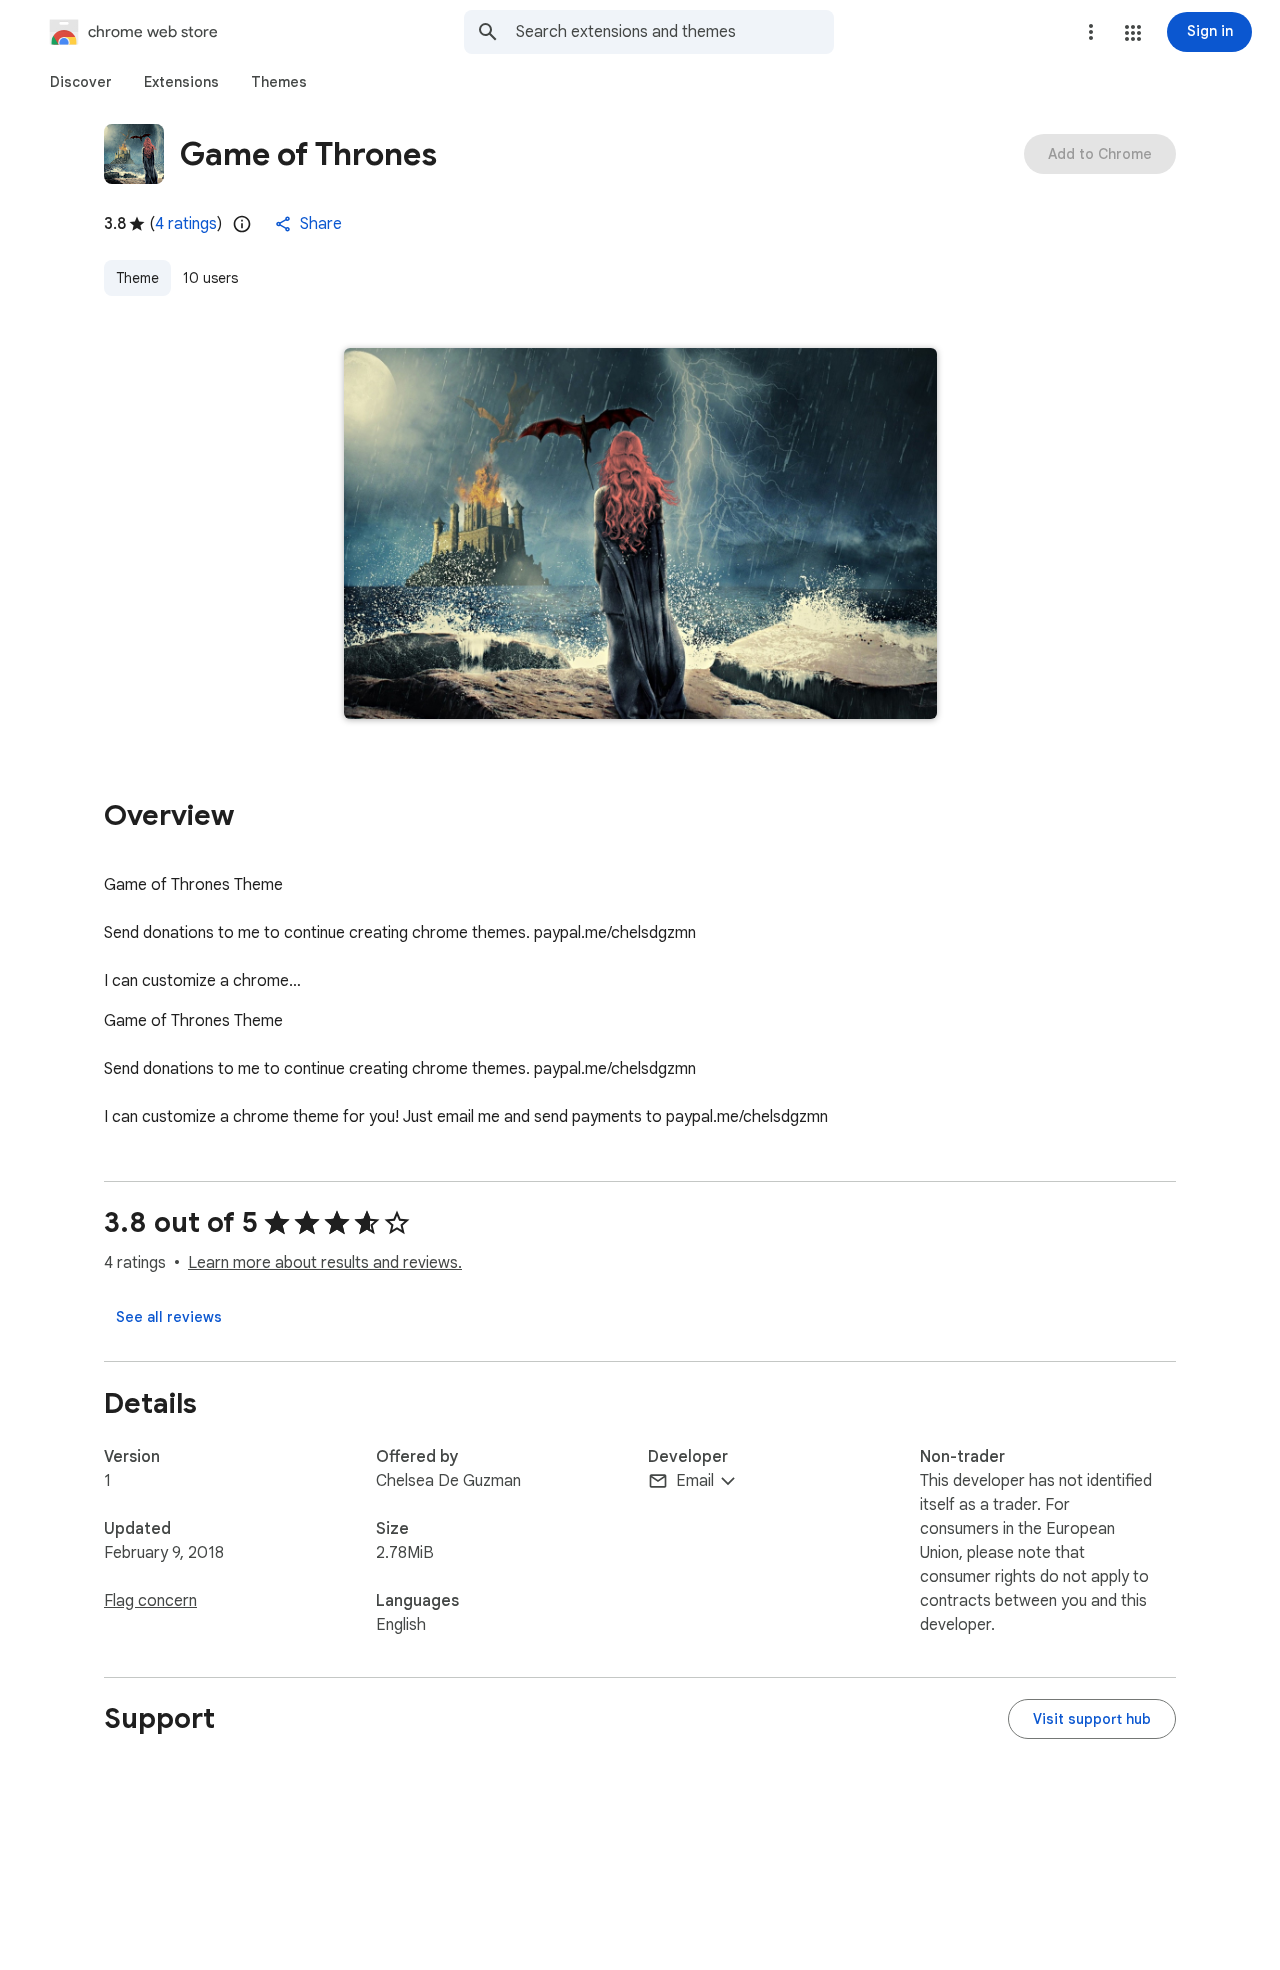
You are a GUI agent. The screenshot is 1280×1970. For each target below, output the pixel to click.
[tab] (81, 82)
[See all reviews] (169, 1317)
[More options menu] (1091, 32)
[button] (1133, 33)
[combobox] (675, 32)
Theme (137, 278)
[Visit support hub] (1092, 1719)
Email (695, 1481)
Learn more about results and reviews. (325, 1263)
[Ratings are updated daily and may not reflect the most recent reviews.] (242, 224)
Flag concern (150, 1601)
